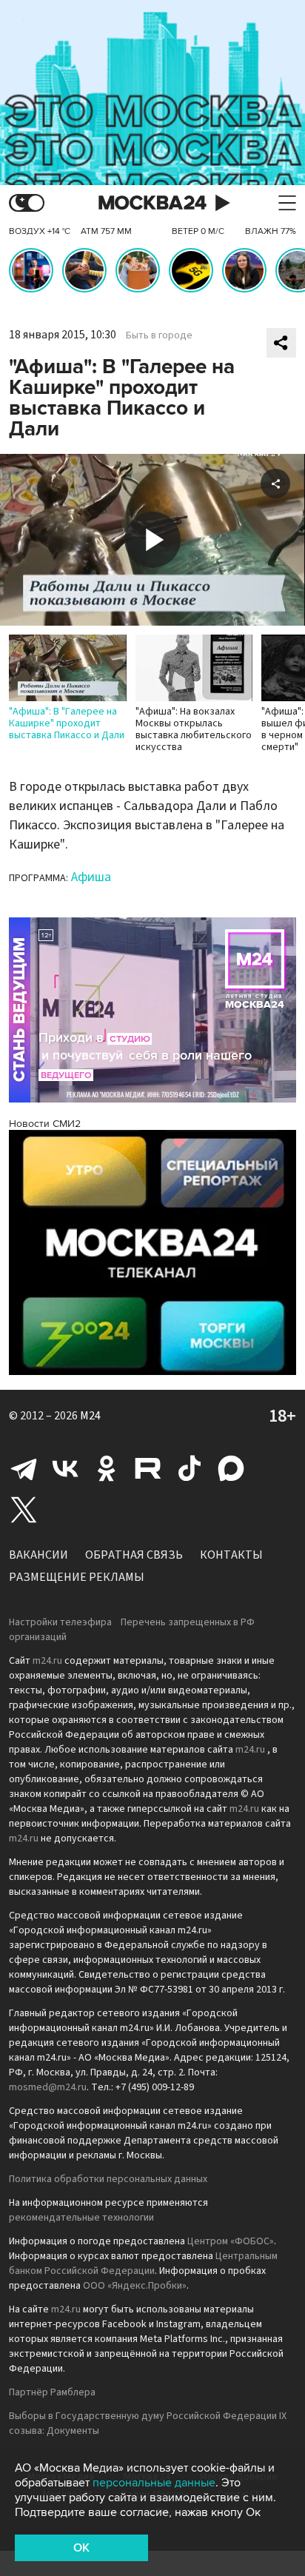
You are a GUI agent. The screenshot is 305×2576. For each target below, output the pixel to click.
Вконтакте (65, 1468)
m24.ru (47, 1661)
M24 (90, 1416)
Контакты (231, 1555)
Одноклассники (107, 1468)
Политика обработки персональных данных (108, 2179)
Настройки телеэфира (60, 1622)
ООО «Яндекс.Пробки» (135, 2286)
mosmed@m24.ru (48, 2087)
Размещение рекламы (77, 1577)
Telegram (24, 1468)
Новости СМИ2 (45, 1124)
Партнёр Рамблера (52, 2392)
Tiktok (190, 1468)
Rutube (148, 1468)
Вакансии (38, 1555)
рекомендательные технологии (81, 2218)
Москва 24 (152, 203)
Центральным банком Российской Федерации (143, 2264)
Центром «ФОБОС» (231, 2241)
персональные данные (154, 2483)
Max (231, 1468)
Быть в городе (159, 335)
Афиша (91, 877)
